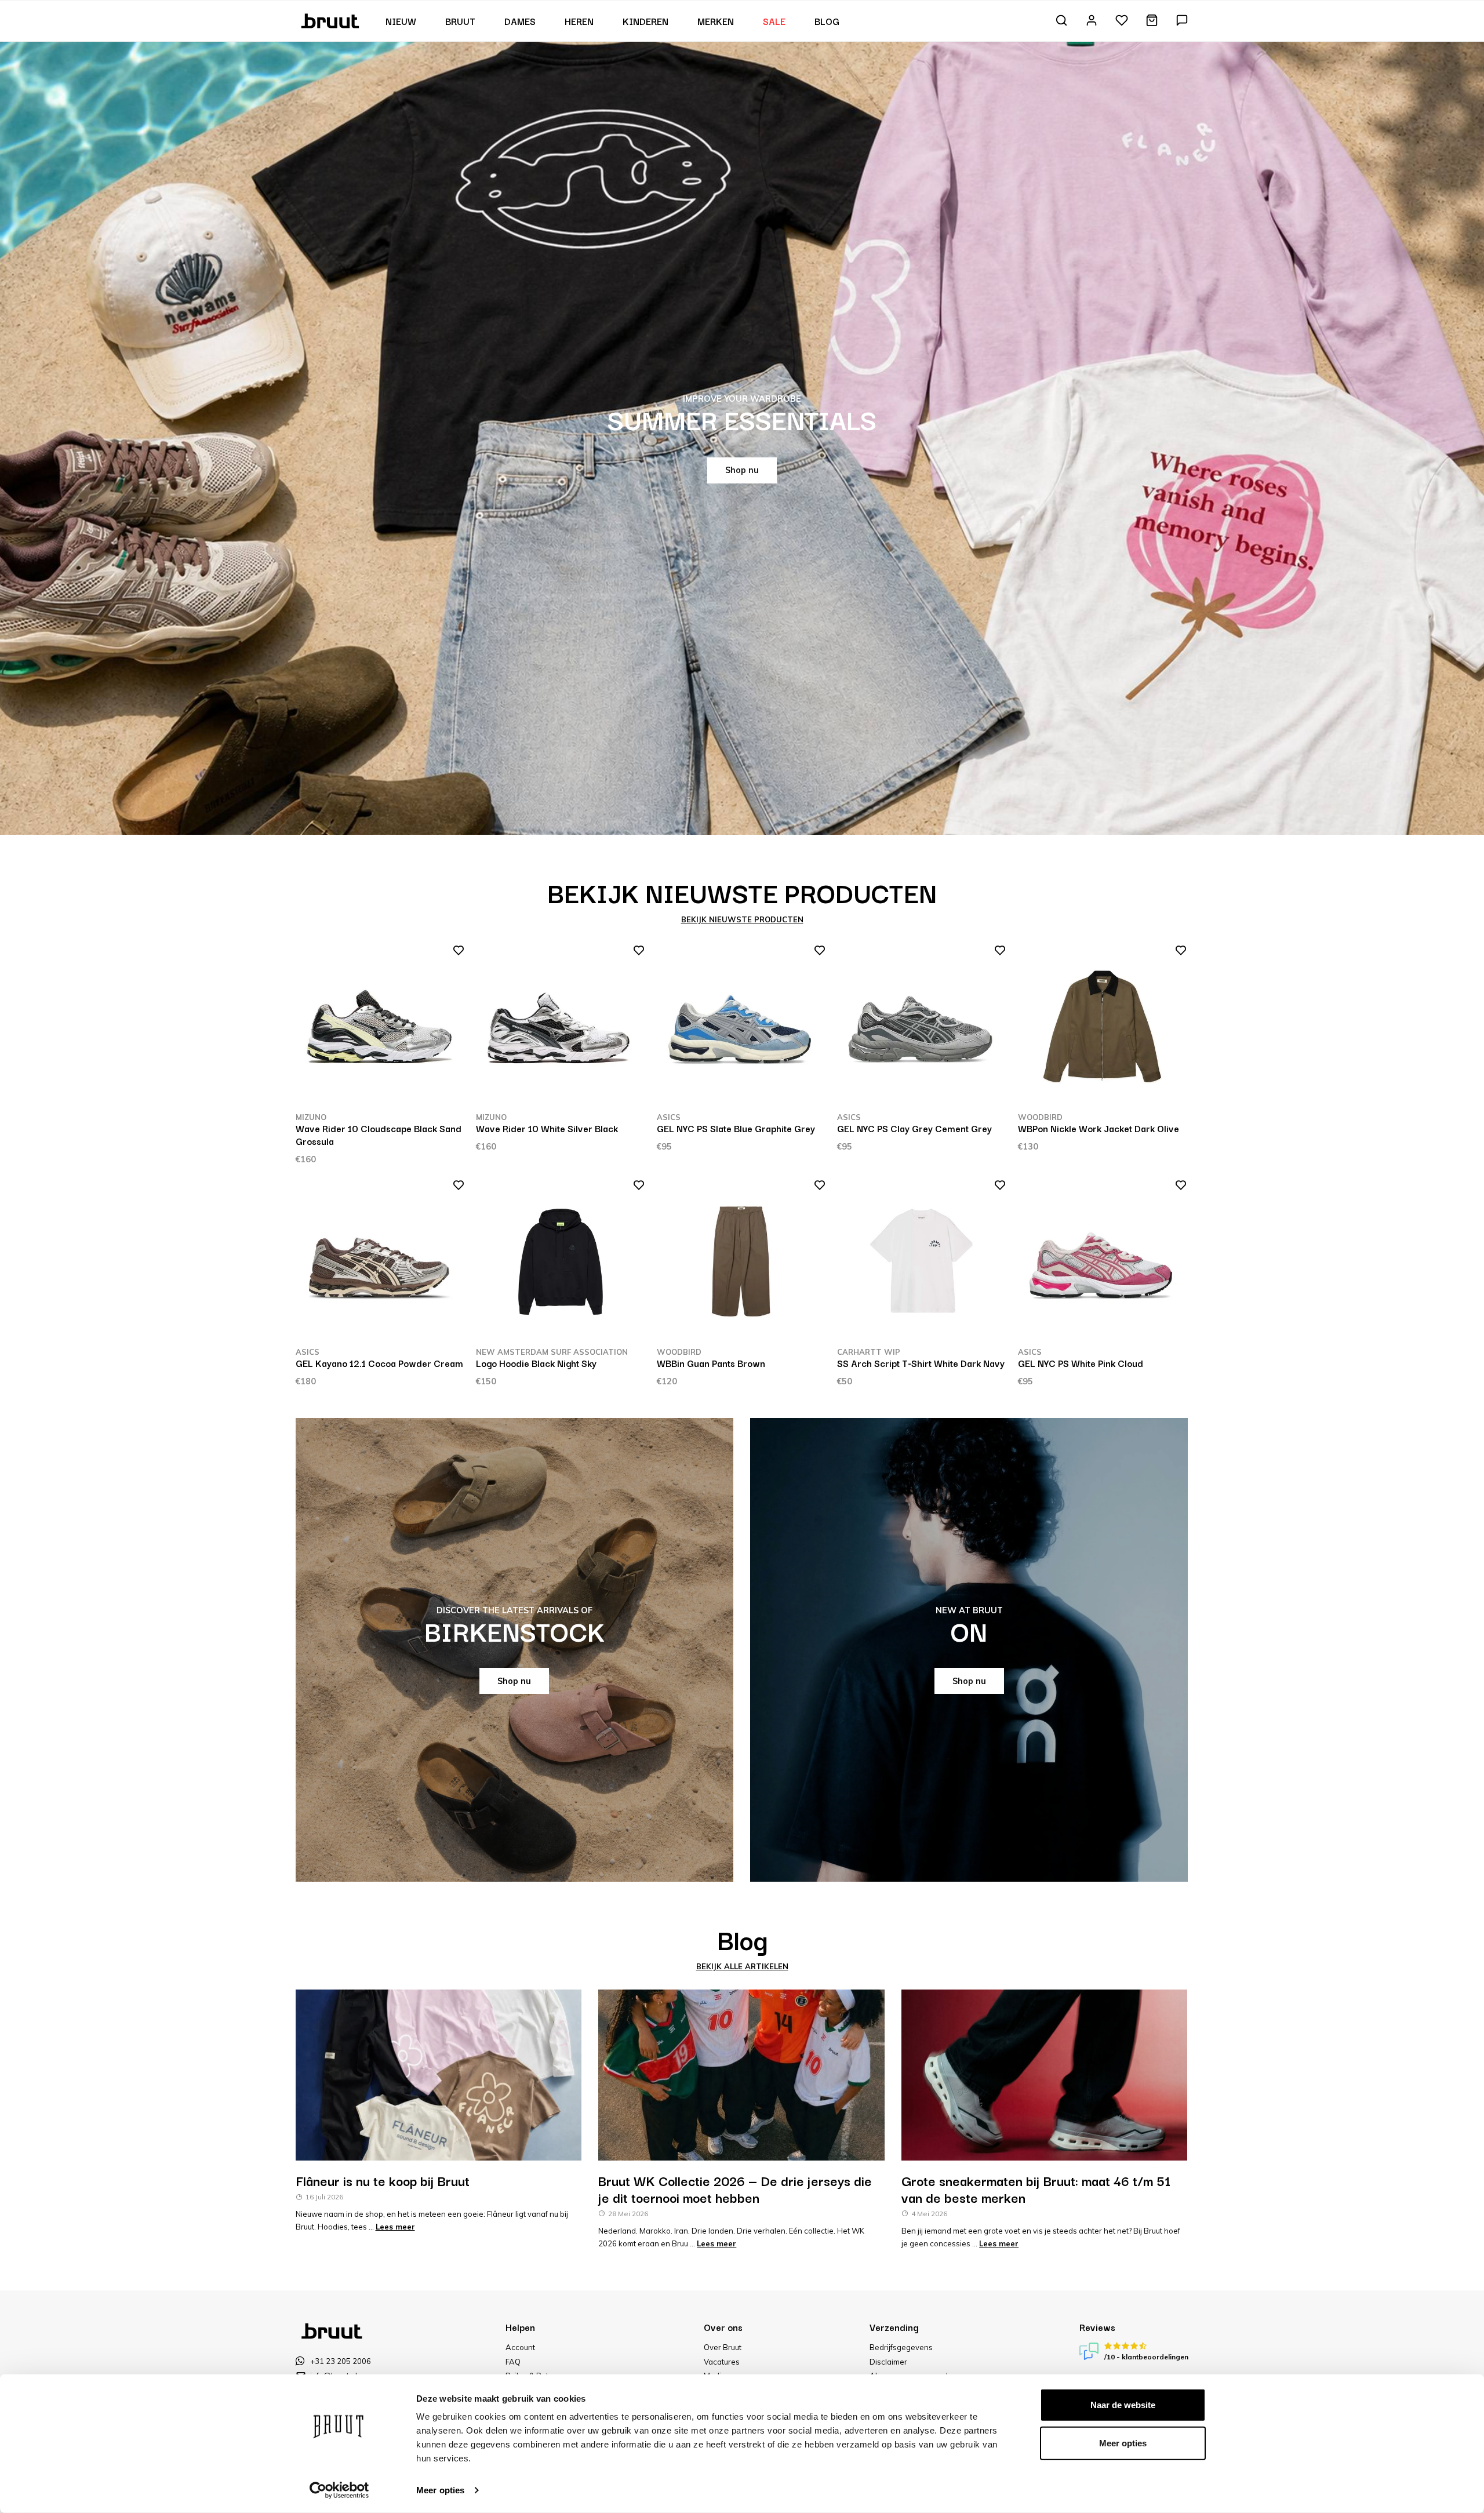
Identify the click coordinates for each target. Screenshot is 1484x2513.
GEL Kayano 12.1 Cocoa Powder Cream (379, 1363)
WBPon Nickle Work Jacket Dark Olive (1099, 1128)
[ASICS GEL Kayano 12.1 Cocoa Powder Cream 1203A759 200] (380, 1262)
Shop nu (742, 470)
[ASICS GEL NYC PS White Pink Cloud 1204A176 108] (1103, 1262)
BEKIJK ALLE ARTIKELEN (742, 1966)
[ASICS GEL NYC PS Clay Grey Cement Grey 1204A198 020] (922, 1027)
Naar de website (1123, 2405)
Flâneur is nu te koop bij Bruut (383, 2181)
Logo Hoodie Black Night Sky (536, 1363)
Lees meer (395, 2227)
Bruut (460, 21)
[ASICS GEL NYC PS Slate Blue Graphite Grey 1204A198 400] (741, 1027)
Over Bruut (723, 2347)
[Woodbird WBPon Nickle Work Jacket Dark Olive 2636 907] (1103, 1027)
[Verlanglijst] (1122, 21)
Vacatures (722, 2362)
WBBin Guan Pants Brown (711, 1363)
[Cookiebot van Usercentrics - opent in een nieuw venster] (339, 2490)
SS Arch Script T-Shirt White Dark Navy (921, 1363)
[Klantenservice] (1182, 21)
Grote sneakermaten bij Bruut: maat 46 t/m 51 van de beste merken (1036, 2189)
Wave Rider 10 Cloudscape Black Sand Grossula (379, 1134)
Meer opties (440, 2490)
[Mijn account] (1092, 21)
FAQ (513, 2362)
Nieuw (401, 21)
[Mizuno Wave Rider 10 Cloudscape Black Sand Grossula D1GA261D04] (380, 1027)
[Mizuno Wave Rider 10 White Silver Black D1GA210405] (561, 1027)
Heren (579, 21)
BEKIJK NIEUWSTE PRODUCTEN (742, 919)
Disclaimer (888, 2362)
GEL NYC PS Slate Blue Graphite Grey (736, 1128)
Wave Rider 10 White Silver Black (547, 1128)
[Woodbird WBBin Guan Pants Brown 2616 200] (741, 1262)
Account (520, 2347)
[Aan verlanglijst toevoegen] (455, 953)
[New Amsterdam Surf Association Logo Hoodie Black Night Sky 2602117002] (561, 1262)
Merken (716, 21)
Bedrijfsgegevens (901, 2347)
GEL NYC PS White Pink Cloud (1081, 1363)
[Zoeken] (1061, 21)
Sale (774, 21)
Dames (520, 21)
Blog (827, 21)
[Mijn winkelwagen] (1152, 21)
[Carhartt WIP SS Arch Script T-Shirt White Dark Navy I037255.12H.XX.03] (922, 1262)
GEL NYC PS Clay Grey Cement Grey (914, 1128)
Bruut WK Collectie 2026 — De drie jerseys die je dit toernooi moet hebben (735, 2189)
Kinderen (645, 21)
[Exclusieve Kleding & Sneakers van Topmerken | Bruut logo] (331, 20)
